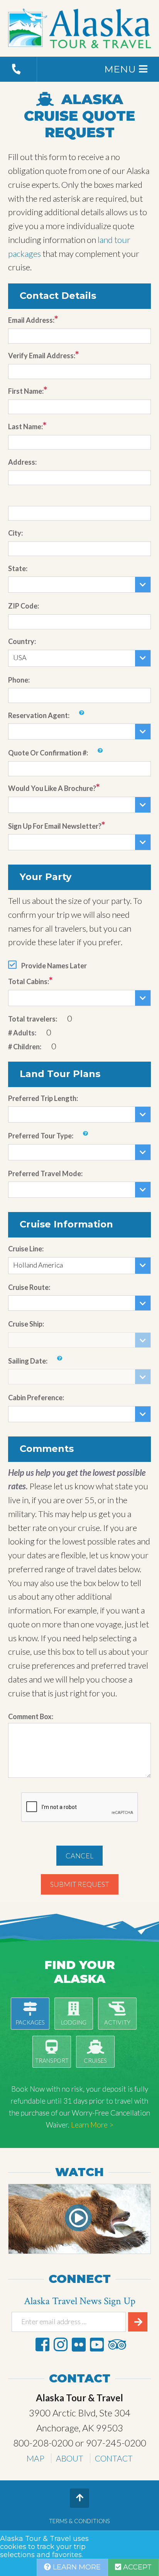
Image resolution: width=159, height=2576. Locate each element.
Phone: (19, 680)
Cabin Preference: (36, 1398)
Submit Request (80, 1884)
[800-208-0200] (19, 69)
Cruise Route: (29, 1287)
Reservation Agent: (39, 715)
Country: (22, 641)
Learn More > (92, 2125)
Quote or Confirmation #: (48, 753)
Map (36, 2458)
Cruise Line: (26, 1249)
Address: (22, 462)
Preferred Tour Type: (41, 1136)
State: (18, 568)
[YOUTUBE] (97, 2344)
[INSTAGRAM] (61, 2344)
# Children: (25, 1047)
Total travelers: (33, 1019)
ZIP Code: (24, 606)
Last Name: (25, 427)
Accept (136, 2567)
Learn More (76, 2567)
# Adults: (22, 1033)
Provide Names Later (54, 966)
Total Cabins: (29, 981)
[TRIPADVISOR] (117, 2344)
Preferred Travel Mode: (45, 1173)
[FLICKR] (79, 2344)
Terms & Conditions (79, 2521)
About (70, 2458)
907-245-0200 (116, 2443)
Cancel (79, 1856)
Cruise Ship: (26, 1324)
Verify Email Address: (42, 356)
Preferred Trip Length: (43, 1098)
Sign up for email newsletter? (55, 826)
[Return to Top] (79, 2498)
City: (15, 533)
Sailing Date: (28, 1361)
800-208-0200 (43, 2443)
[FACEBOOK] (42, 2344)
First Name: (26, 391)
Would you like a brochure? (52, 788)
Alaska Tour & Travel (80, 29)
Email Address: (31, 320)
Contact (114, 2458)
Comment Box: (31, 1716)
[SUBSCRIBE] (138, 2322)
